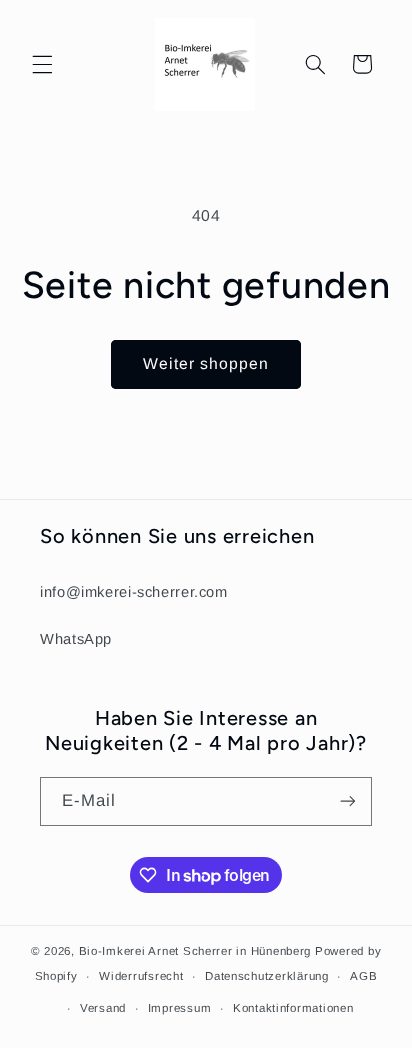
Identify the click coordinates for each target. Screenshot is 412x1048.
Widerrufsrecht (141, 976)
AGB (363, 976)
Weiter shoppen (206, 363)
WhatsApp (76, 639)
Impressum (180, 1008)
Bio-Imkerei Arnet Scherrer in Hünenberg (195, 951)
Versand (103, 1008)
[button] (42, 64)
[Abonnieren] (348, 801)
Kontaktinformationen (293, 1008)
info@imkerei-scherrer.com (134, 592)
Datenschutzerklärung (267, 976)
